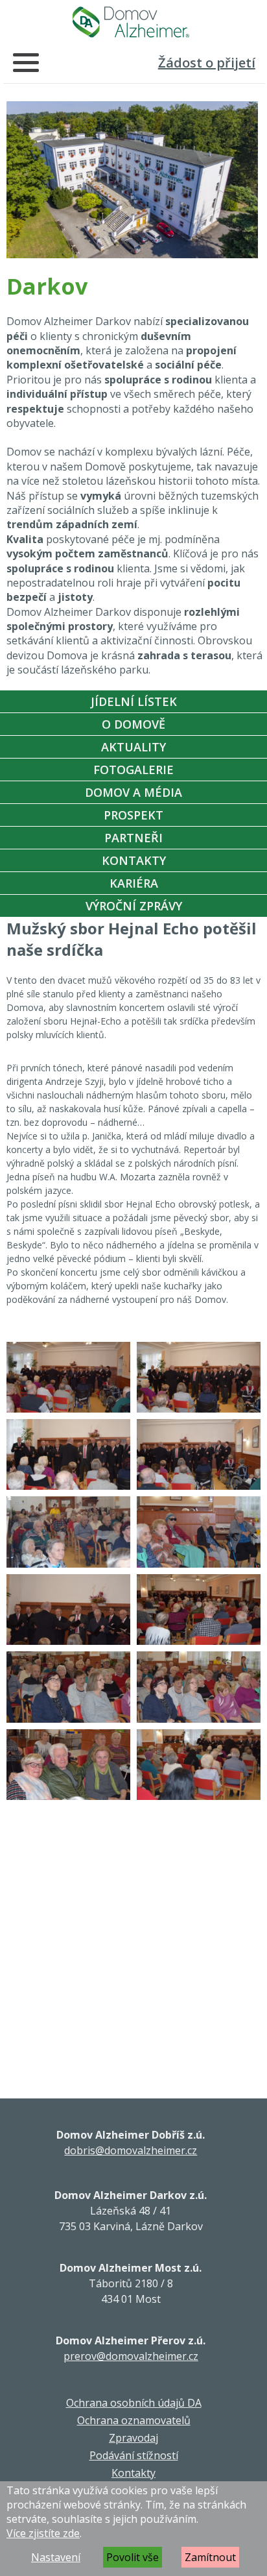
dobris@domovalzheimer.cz (131, 2150)
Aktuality (133, 747)
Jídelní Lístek (134, 701)
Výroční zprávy (134, 906)
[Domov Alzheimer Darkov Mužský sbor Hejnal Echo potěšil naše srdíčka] (68, 1377)
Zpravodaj (133, 2438)
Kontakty (134, 860)
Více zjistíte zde (43, 2533)
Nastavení (56, 2557)
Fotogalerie (133, 770)
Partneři (133, 838)
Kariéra (134, 883)
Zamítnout (210, 2557)
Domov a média (133, 792)
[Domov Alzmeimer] (131, 22)
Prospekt (133, 815)
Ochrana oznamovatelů (134, 2420)
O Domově (133, 724)
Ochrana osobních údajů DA (134, 2403)
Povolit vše (133, 2557)
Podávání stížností (134, 2455)
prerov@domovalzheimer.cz (131, 2356)
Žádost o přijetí (207, 63)
